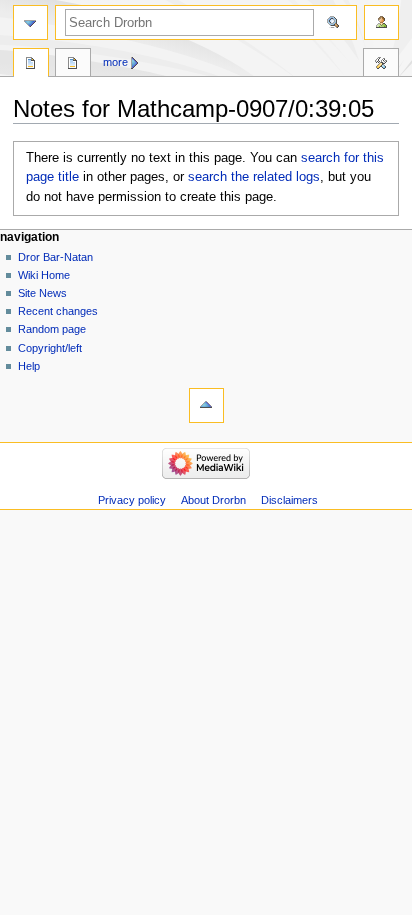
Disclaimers (289, 500)
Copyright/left (50, 348)
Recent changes (58, 311)
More (115, 62)
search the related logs (254, 177)
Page (31, 65)
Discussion (73, 65)
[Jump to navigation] (30, 22)
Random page (52, 329)
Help (29, 366)
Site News (42, 293)
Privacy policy (132, 500)
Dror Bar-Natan (55, 257)
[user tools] (381, 22)
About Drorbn (213, 500)
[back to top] (206, 405)
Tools (381, 65)
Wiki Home (44, 275)
